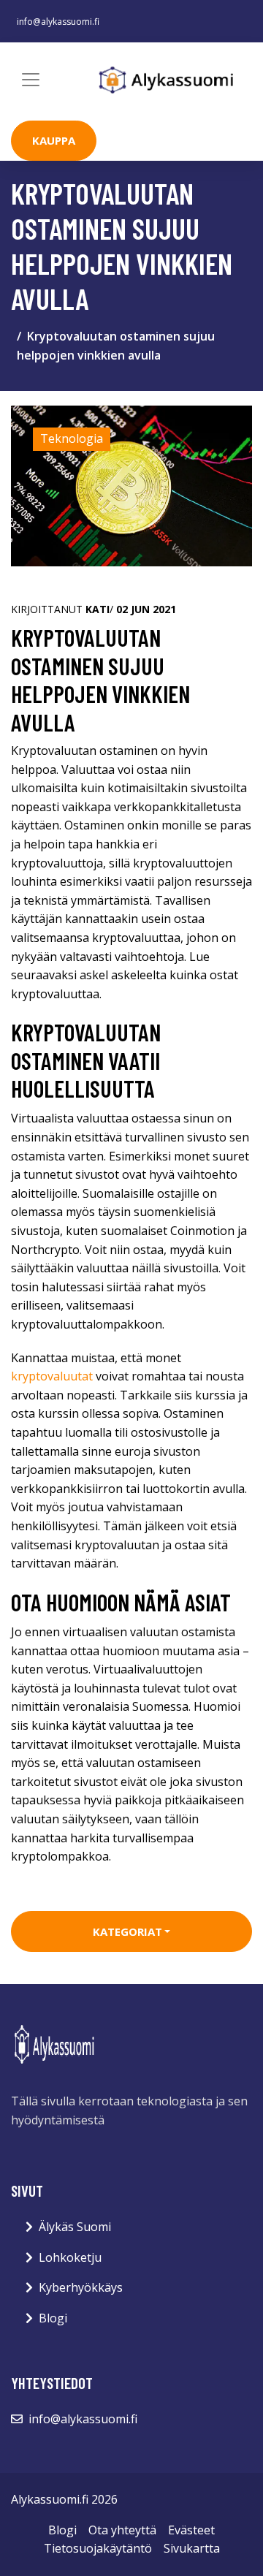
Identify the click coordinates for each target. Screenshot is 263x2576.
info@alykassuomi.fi (58, 22)
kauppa (54, 140)
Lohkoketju (70, 2257)
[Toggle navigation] (31, 80)
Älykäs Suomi (75, 2227)
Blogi (53, 2318)
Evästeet (191, 2530)
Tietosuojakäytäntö (98, 2548)
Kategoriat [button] (127, 1931)
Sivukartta (192, 2548)
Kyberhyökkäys (81, 2287)
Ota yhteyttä (122, 2530)
